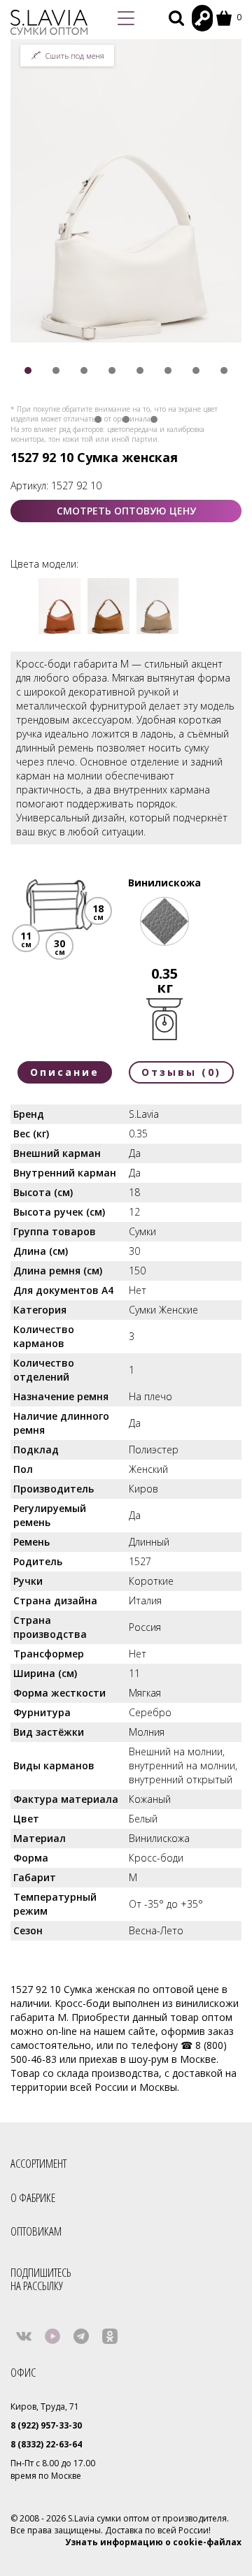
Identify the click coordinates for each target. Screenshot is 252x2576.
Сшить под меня (75, 56)
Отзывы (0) (181, 1072)
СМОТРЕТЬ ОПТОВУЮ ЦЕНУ (126, 511)
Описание (65, 1072)
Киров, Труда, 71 (45, 2406)
